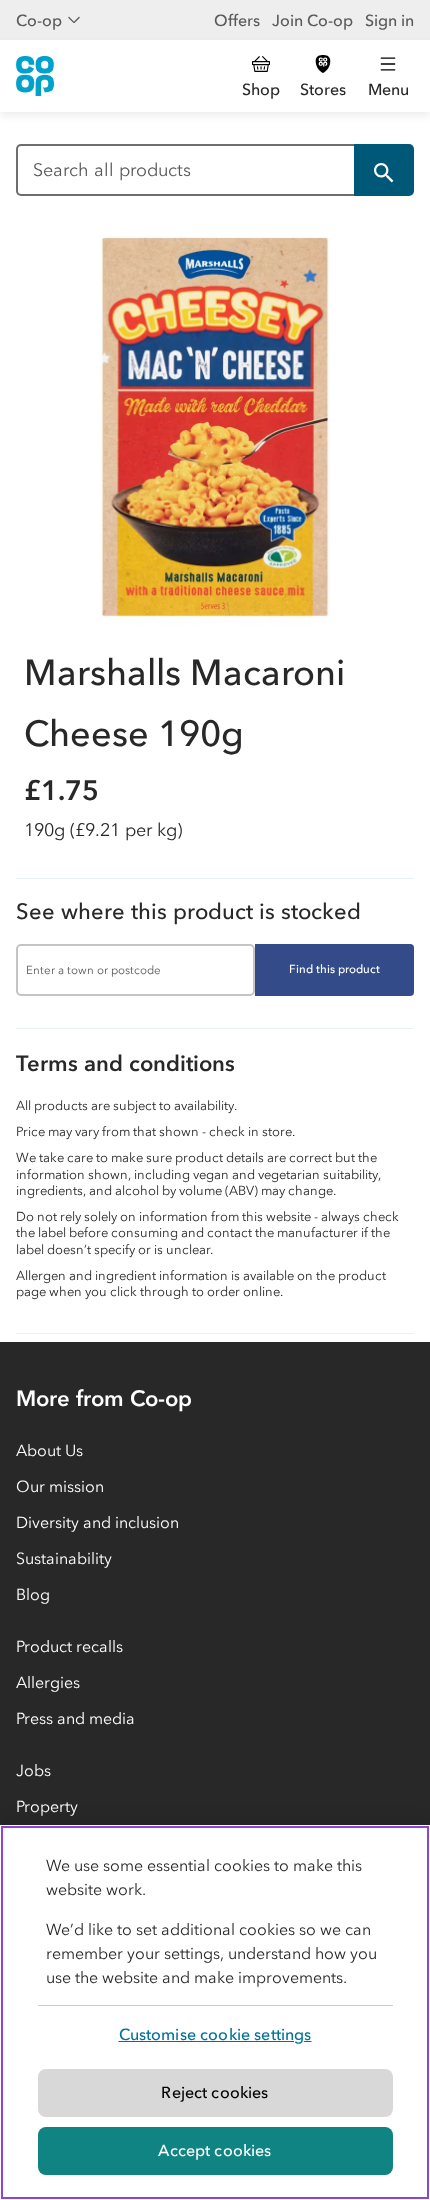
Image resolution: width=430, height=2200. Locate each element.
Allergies (48, 1682)
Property (47, 1806)
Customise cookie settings (215, 2034)
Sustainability (64, 1558)
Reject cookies (214, 2092)
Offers (237, 20)
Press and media (75, 1718)
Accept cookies (214, 2150)
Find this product (334, 969)
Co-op (39, 20)
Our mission (60, 1486)
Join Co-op (312, 20)
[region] (215, 2012)
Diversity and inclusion (97, 1522)
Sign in (389, 20)
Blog (33, 1594)
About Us (49, 1450)
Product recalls (69, 1646)
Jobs (33, 1770)
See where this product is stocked (188, 911)
